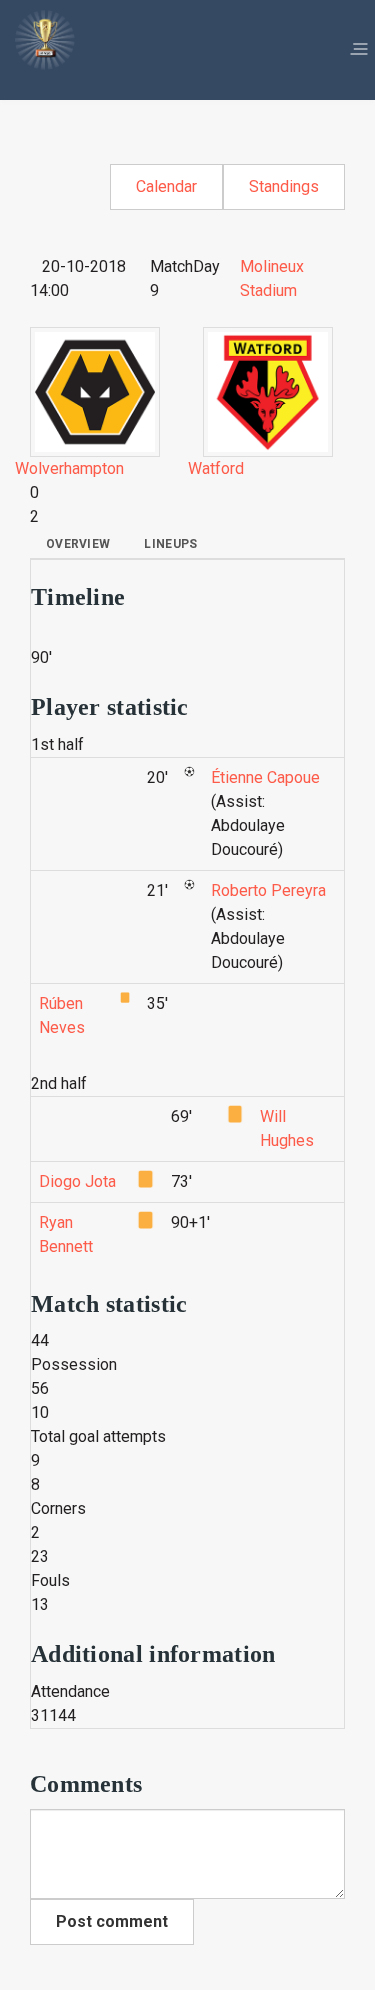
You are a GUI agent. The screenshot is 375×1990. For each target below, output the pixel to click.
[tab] (78, 544)
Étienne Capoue (265, 777)
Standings (284, 186)
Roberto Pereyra (268, 890)
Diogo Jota (77, 1181)
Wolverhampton (69, 468)
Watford (216, 468)
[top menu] (359, 50)
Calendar (166, 186)
